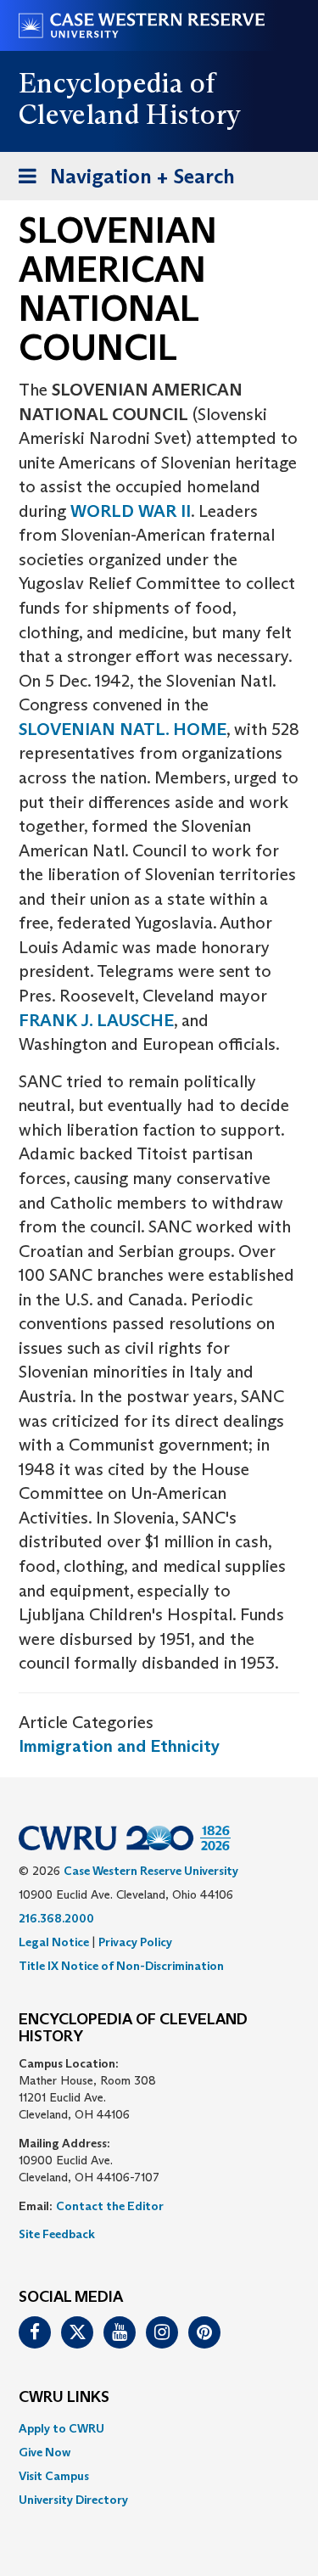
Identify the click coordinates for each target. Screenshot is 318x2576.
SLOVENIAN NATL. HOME (123, 729)
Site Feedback (57, 2234)
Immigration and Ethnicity (119, 1746)
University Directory (73, 2500)
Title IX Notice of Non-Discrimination (121, 1966)
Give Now (45, 2452)
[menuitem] (159, 2428)
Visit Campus (54, 2476)
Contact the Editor (110, 2206)
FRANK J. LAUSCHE (96, 1020)
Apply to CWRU (61, 2428)
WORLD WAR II (131, 511)
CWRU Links (64, 2398)
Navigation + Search (121, 182)
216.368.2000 (56, 1918)
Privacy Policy (135, 1942)
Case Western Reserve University (151, 1871)
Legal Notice (54, 1942)
